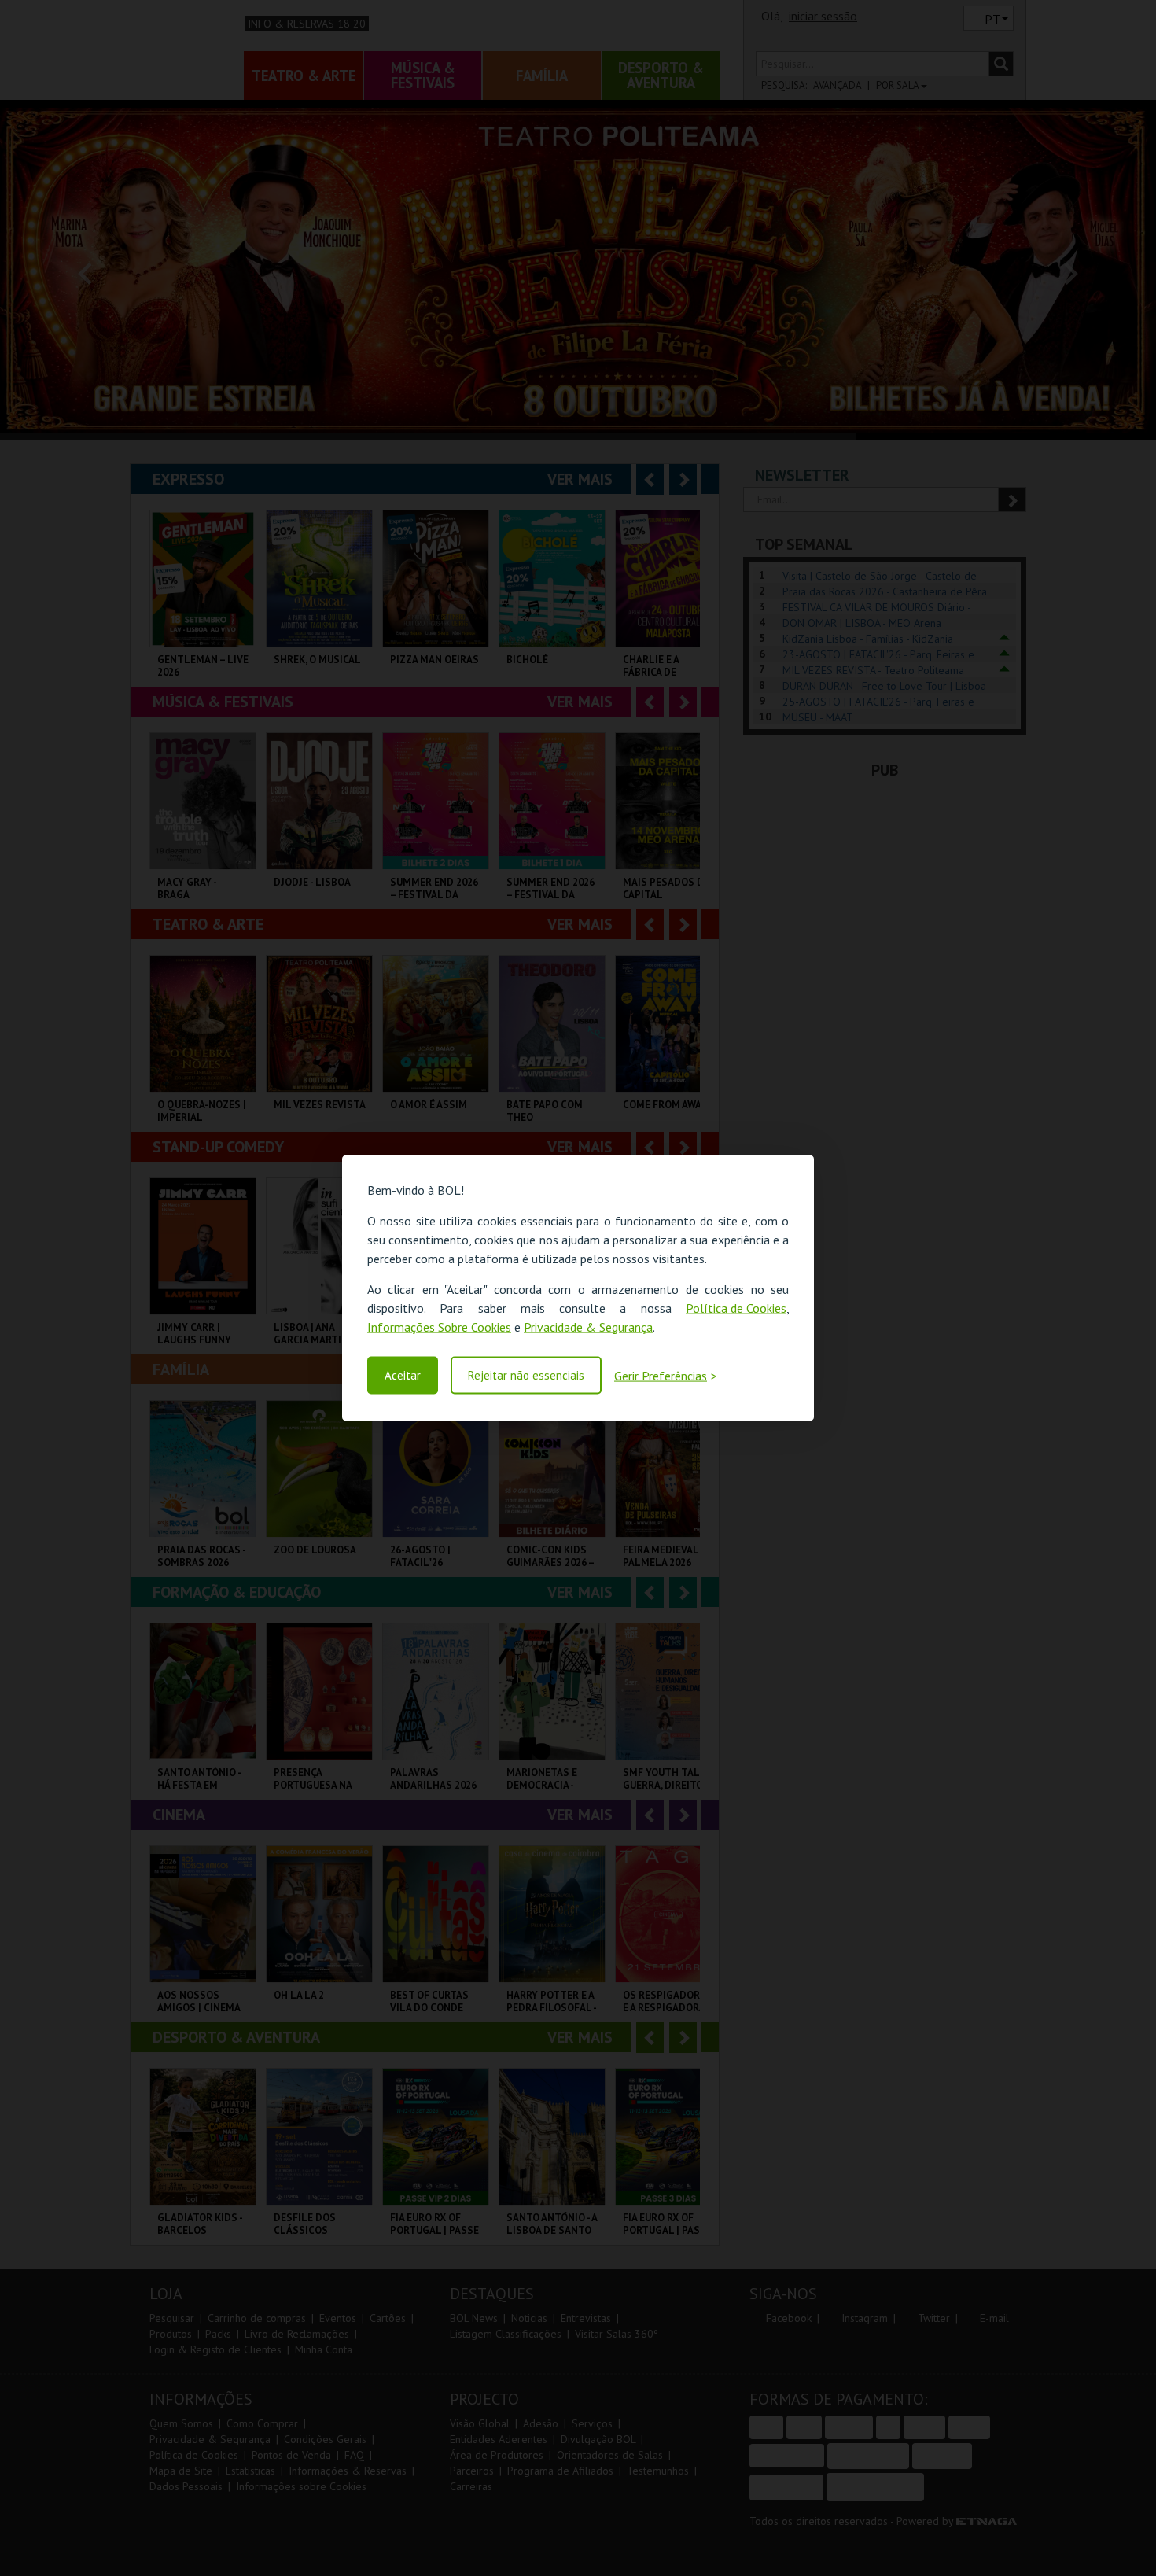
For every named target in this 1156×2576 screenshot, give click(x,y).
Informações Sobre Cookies (439, 1326)
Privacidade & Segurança (588, 1326)
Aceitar (403, 1375)
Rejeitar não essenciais (526, 1375)
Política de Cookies (736, 1307)
